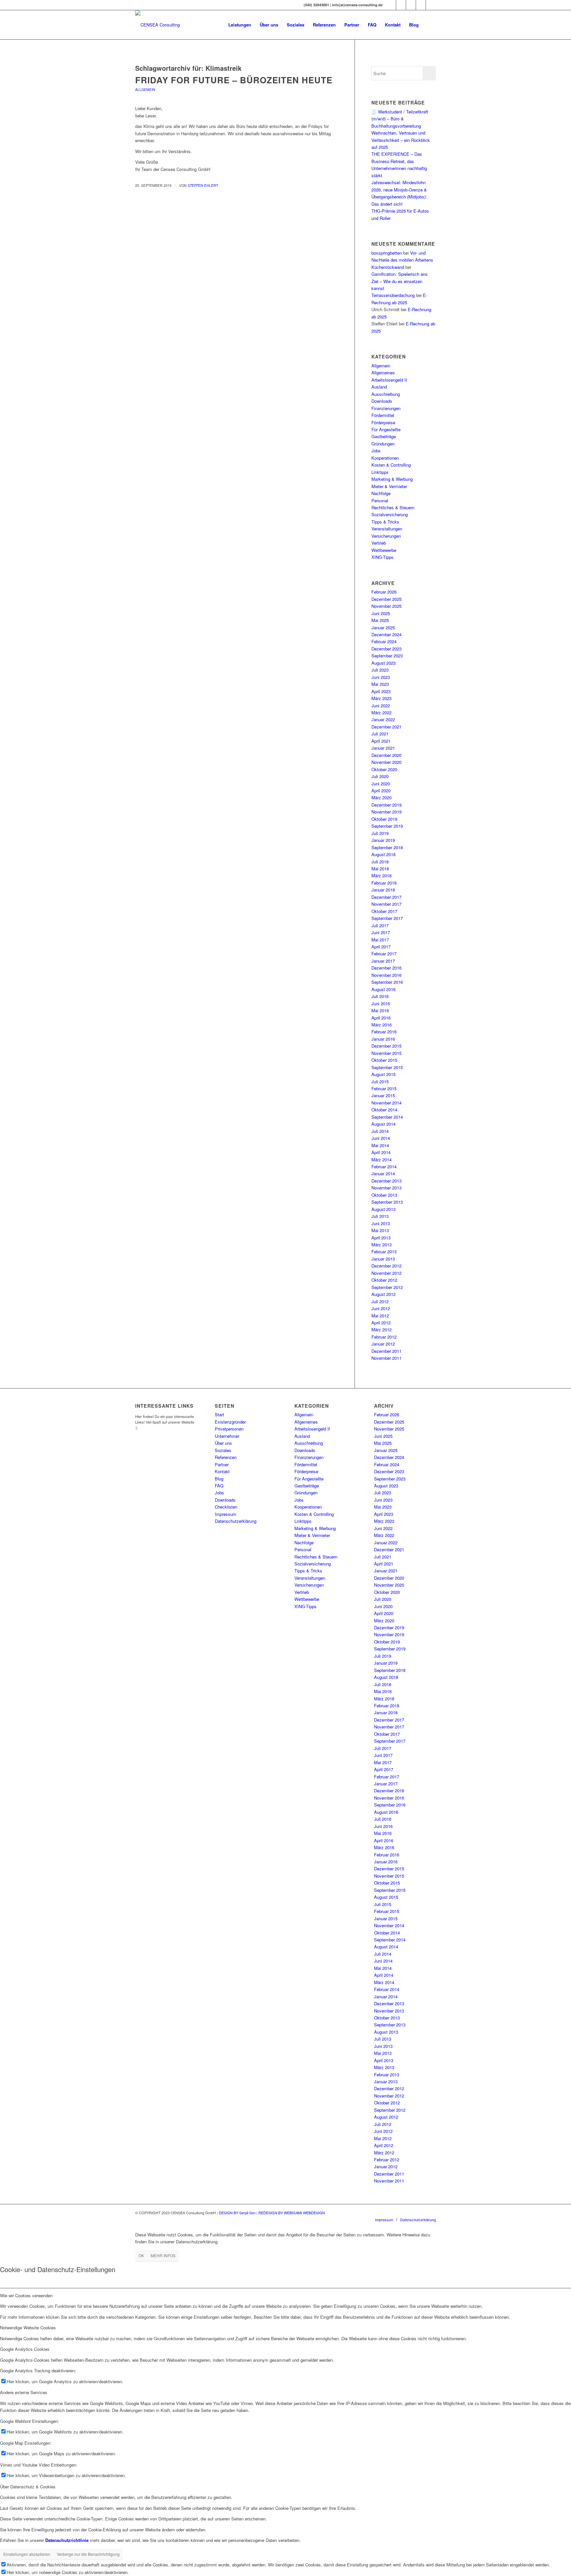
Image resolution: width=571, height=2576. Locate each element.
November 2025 (386, 606)
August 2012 (383, 1294)
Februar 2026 (384, 592)
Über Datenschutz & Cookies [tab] (28, 2487)
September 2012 (387, 1287)
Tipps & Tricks (385, 522)
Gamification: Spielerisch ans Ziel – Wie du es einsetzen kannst (400, 281)
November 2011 (386, 1358)
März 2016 (381, 1025)
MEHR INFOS (163, 2255)
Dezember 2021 (386, 727)
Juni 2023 (381, 677)
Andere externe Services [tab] (24, 2392)
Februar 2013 (384, 1251)
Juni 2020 (381, 784)
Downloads (382, 401)
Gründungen (383, 444)
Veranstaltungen (387, 529)
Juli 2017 (380, 925)
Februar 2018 (384, 883)
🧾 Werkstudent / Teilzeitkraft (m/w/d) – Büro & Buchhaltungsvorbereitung (400, 119)
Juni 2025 (381, 613)
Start (219, 1414)
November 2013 (386, 1188)
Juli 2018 (380, 862)
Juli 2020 (380, 776)
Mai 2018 (380, 869)
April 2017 (381, 947)
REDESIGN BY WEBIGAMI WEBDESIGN (292, 2213)
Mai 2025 (380, 620)
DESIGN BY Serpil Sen (238, 2213)
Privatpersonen (229, 1429)
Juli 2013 (380, 1216)
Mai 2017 (380, 940)
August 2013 (383, 1209)
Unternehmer (227, 1436)
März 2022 (381, 712)
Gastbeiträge (384, 436)
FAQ (219, 1486)
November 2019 (386, 812)
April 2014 (381, 1152)
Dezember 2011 (386, 1351)
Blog (219, 1479)
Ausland (379, 387)
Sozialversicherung (390, 514)
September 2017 (387, 918)
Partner (222, 1464)
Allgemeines (383, 373)
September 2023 (387, 656)
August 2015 (383, 1074)
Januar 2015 (383, 1095)
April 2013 (381, 1238)
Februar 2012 (384, 1337)
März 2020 (381, 797)
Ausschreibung (386, 394)
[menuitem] (240, 25)
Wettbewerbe (384, 550)
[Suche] (429, 25)
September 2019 (387, 826)
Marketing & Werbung (392, 479)
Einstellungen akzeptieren (27, 2554)
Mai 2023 (380, 684)
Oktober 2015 (384, 1060)
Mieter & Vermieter (389, 486)
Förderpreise (383, 422)
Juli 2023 (380, 670)
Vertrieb (379, 543)
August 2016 (383, 989)
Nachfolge (381, 493)
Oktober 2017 (384, 911)
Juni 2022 (381, 706)
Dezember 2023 (386, 649)
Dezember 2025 (386, 599)
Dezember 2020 (386, 755)
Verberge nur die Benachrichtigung (88, 2554)
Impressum (226, 1514)
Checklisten (226, 1507)
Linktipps (380, 472)
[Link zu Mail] (421, 5)
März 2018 (381, 875)
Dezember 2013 (386, 1181)
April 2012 (381, 1323)
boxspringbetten (387, 253)
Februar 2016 (384, 1032)
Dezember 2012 (386, 1266)
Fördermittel (383, 415)
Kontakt (222, 1471)
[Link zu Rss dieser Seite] (431, 5)
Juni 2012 (381, 1308)
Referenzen (226, 1457)
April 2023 (381, 691)
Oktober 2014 (384, 1110)
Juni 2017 (381, 932)
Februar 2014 (384, 1166)
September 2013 (387, 1202)
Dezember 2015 (386, 1046)
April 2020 (381, 790)
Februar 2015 (384, 1088)
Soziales (223, 1450)
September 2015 (387, 1067)
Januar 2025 (383, 627)
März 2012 (381, 1330)
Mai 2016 (380, 1010)
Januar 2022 (383, 719)
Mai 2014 (380, 1145)
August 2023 (383, 663)
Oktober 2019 (384, 819)
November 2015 (386, 1053)
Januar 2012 (383, 1344)
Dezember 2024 (386, 634)
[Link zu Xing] (391, 5)
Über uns (223, 1443)
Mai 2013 (380, 1230)
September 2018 (387, 847)
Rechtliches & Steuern (393, 507)
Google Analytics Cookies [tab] (25, 2349)
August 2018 (383, 854)
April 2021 (381, 741)
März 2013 (381, 1245)
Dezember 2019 (386, 805)
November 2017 (386, 904)
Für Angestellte (386, 429)
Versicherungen (386, 536)
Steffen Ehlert (203, 185)
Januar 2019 (383, 840)
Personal (380, 500)
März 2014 (381, 1160)
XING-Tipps (382, 557)
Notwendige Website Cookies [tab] (28, 2327)
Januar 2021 (383, 748)
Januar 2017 (383, 961)
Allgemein (145, 89)
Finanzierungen (386, 408)
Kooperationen (385, 458)
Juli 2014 (380, 1131)
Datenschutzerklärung (236, 1521)
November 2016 (386, 975)
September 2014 (387, 1117)
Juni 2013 (381, 1223)
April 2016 (381, 1018)
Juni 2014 (381, 1138)
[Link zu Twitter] (411, 5)
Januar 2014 (383, 1173)
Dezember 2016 (386, 968)
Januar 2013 (383, 1259)
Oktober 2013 (384, 1195)
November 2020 (386, 762)
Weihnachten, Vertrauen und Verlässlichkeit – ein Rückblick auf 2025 (401, 140)
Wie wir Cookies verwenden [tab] (26, 2295)
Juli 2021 (380, 734)
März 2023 (381, 698)
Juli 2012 (380, 1301)
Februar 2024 (384, 641)
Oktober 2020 (384, 769)
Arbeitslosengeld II (389, 380)
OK (141, 2255)
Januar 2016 (383, 1039)
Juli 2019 (380, 833)
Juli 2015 (380, 1081)
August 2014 (383, 1124)
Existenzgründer (230, 1422)
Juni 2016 (381, 1003)
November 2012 (386, 1273)
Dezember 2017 (386, 897)
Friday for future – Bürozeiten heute (234, 80)
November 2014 (386, 1103)
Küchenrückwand (388, 267)
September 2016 (387, 982)
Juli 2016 (380, 996)
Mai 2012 (380, 1316)
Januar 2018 (383, 890)
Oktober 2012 (384, 1280)
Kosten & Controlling (391, 465)
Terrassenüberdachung (393, 295)
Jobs (376, 451)
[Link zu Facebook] (401, 5)
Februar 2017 (384, 954)
